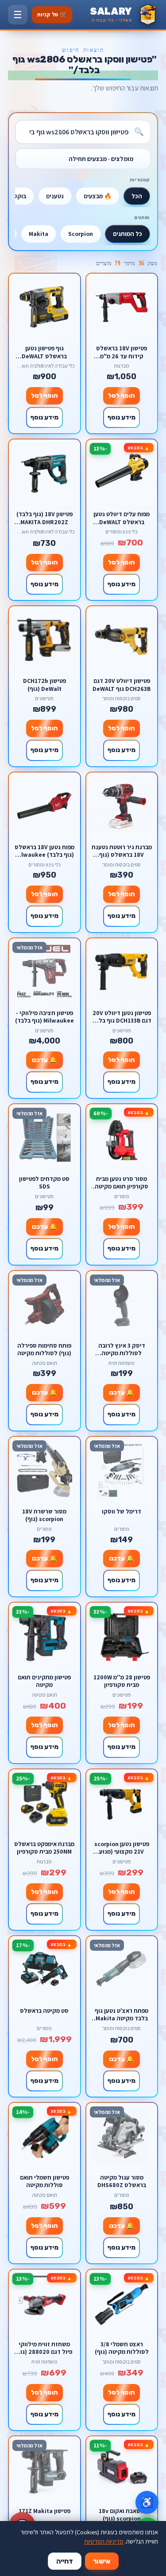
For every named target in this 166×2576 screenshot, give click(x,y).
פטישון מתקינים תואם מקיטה (44, 1681)
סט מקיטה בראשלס (44, 2011)
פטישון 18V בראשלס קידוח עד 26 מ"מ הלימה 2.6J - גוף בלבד (122, 352)
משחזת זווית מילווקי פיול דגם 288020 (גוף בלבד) (44, 2348)
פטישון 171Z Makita (44, 2511)
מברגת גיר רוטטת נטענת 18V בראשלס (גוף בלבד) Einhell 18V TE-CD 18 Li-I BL (122, 851)
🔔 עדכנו (44, 1060)
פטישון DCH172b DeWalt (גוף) (44, 684)
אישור (102, 2561)
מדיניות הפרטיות (104, 2541)
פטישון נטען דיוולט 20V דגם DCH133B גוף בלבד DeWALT (122, 1017)
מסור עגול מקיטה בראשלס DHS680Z (122, 2181)
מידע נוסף (122, 418)
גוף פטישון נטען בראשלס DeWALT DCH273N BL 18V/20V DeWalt (44, 352)
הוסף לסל (122, 396)
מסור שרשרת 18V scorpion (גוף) (44, 1515)
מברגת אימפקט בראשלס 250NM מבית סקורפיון (44, 1848)
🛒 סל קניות (52, 14)
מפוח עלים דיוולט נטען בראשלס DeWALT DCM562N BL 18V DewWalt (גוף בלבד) (122, 518)
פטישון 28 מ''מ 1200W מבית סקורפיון (122, 1681)
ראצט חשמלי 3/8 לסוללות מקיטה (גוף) (122, 2348)
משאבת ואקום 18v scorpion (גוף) (122, 2515)
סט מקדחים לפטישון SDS (44, 1182)
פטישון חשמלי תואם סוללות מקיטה (44, 2181)
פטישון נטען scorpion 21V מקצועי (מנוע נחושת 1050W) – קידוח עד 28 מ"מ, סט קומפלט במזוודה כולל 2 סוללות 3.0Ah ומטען (122, 1848)
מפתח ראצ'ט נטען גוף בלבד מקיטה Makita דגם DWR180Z (122, 2014)
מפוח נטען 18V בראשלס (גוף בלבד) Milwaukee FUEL (44, 851)
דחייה (65, 2561)
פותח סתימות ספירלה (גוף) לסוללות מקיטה (44, 1349)
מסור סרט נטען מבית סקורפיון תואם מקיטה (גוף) (122, 1182)
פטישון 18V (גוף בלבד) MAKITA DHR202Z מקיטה (44, 518)
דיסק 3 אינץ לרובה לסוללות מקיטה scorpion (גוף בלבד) (122, 1349)
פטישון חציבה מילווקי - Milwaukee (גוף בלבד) (44, 1017)
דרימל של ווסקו (122, 1511)
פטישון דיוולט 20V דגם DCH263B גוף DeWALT (122, 684)
